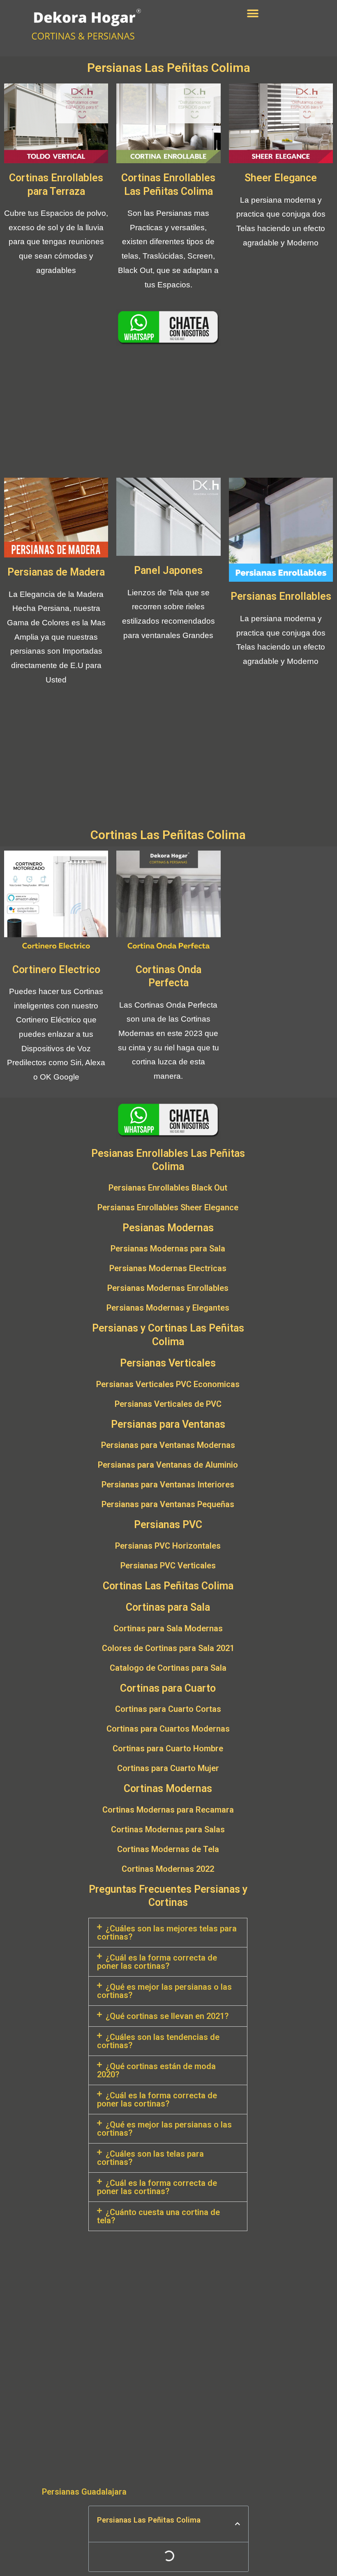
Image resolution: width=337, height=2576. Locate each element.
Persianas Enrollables (281, 596)
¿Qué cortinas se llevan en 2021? (167, 2016)
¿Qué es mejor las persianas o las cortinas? (164, 1991)
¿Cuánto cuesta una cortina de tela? (158, 2216)
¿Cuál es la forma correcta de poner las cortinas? (157, 1962)
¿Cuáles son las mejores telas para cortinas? (167, 1933)
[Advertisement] (168, 412)
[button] (253, 13)
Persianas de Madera (56, 572)
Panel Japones (168, 570)
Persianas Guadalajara (84, 2492)
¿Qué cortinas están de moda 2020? (156, 2070)
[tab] (168, 1933)
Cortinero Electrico (56, 970)
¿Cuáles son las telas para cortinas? (150, 2158)
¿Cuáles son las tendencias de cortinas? (158, 2041)
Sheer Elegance (281, 178)
